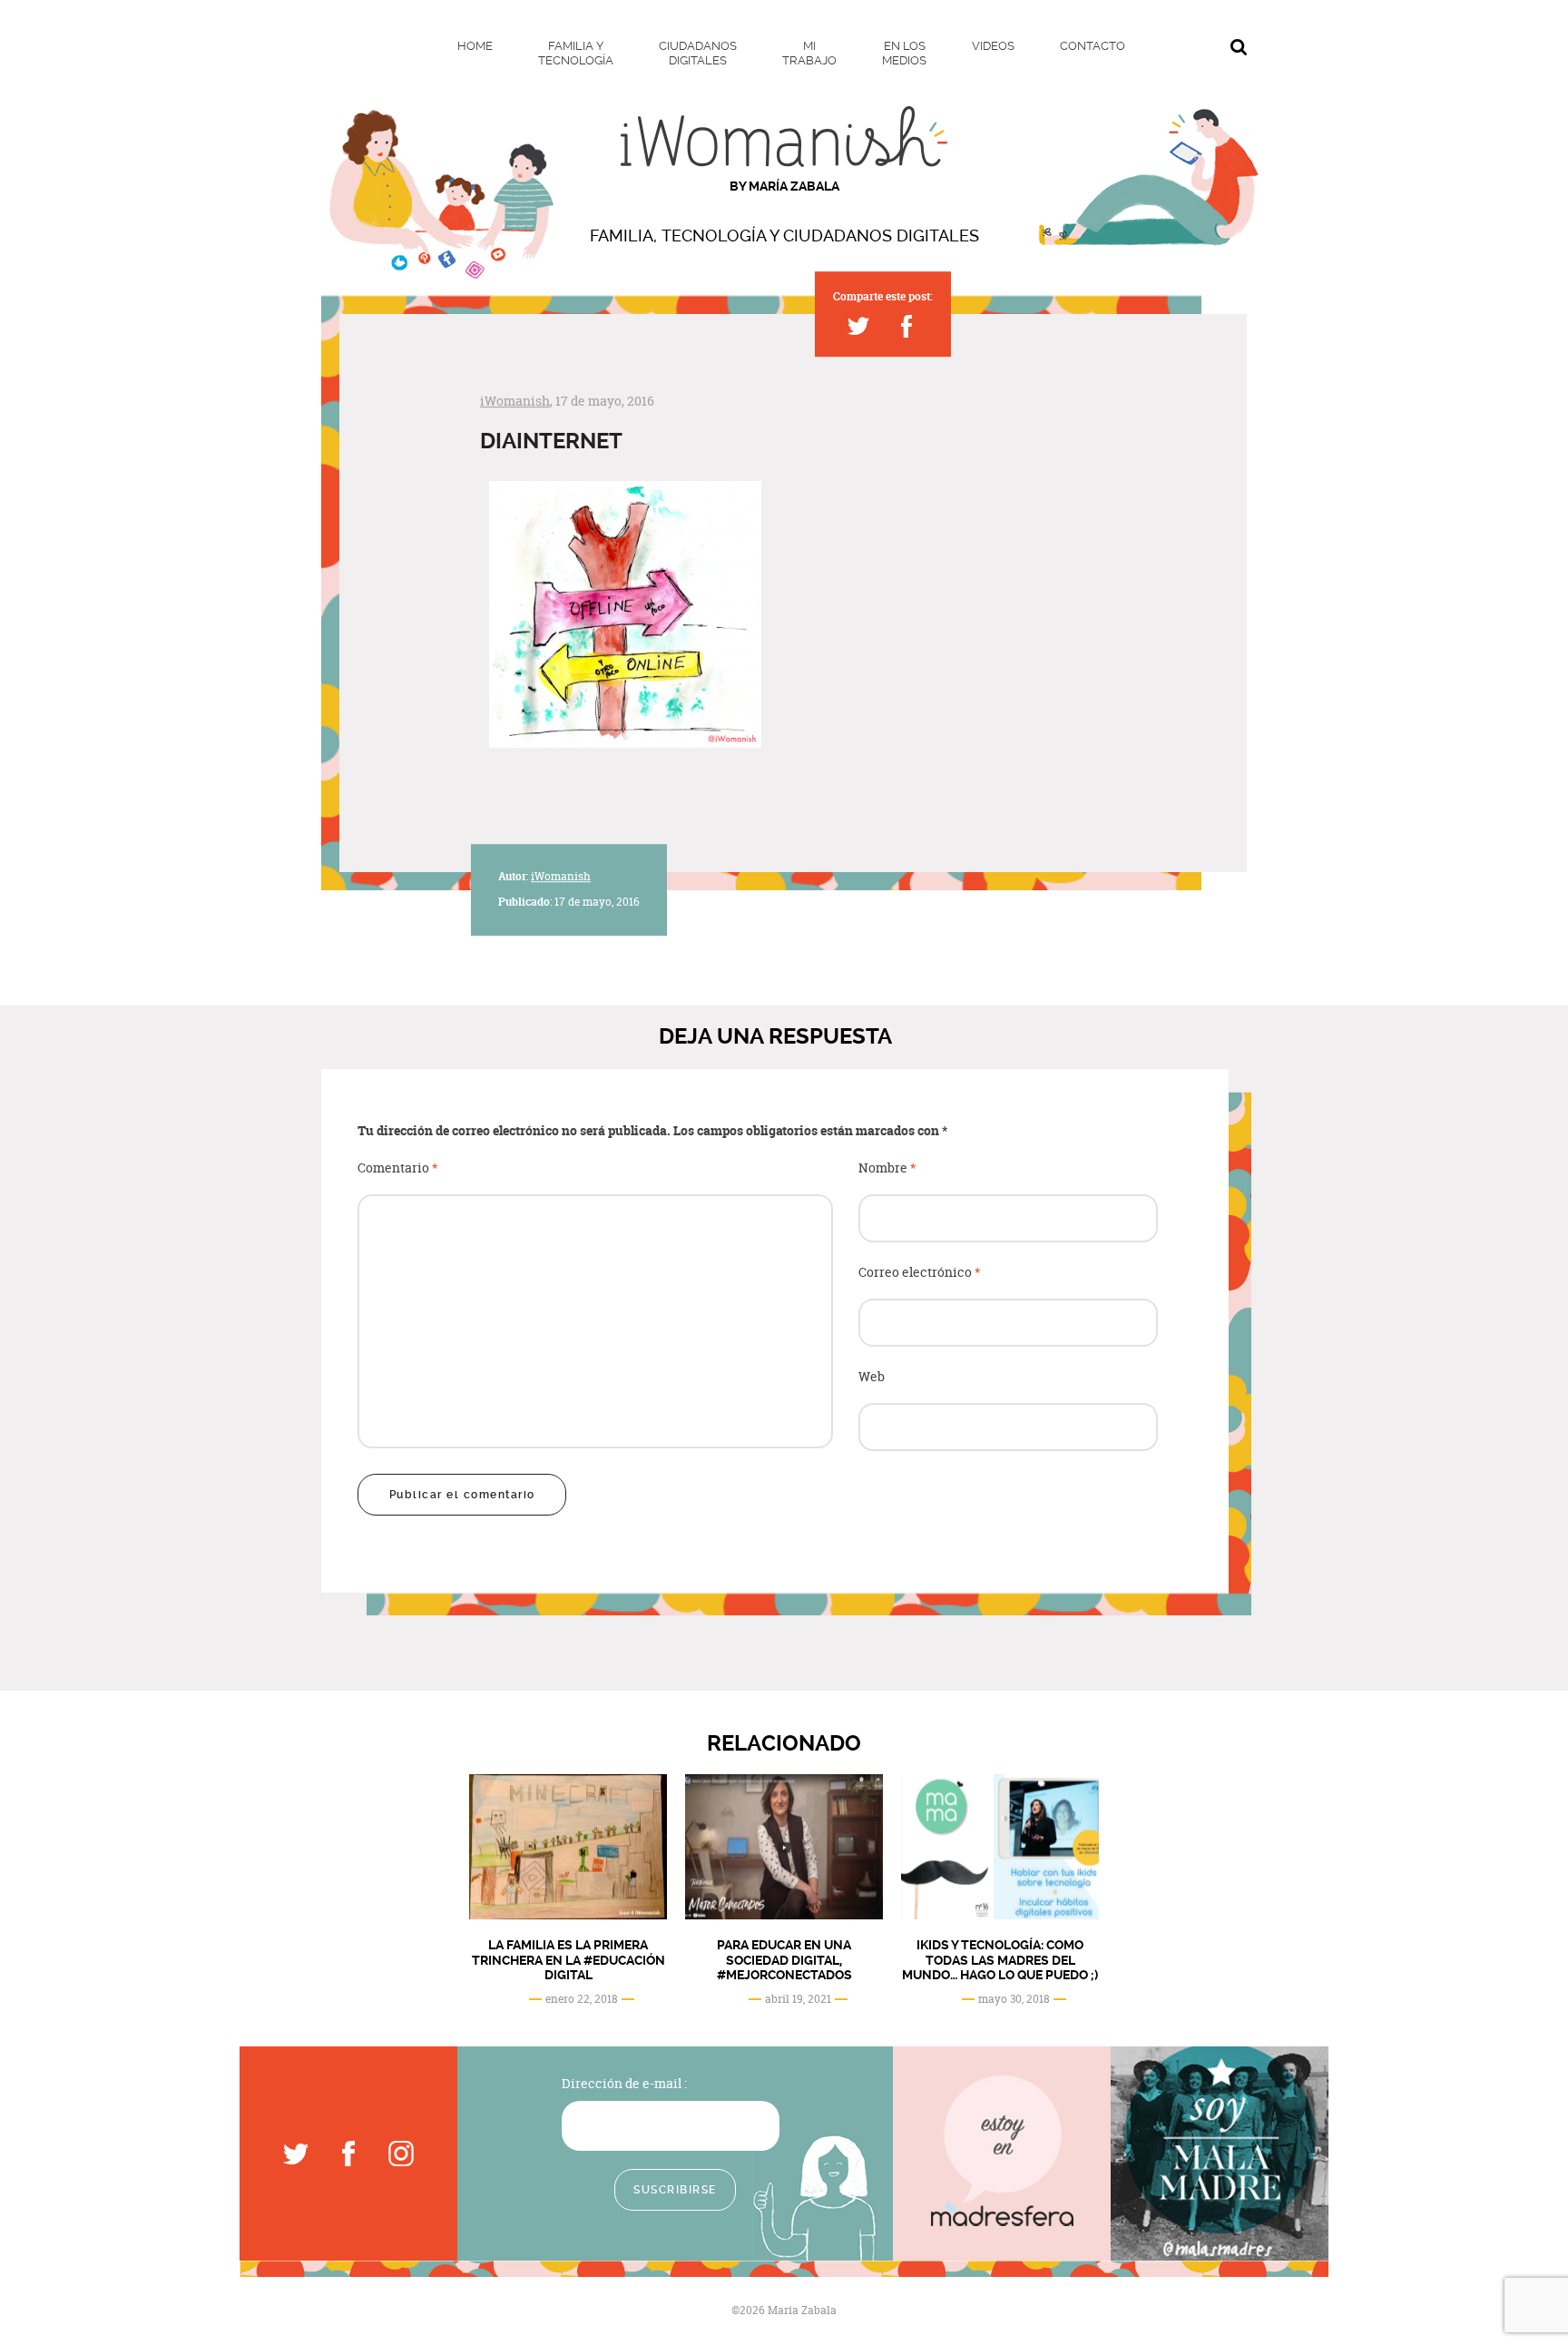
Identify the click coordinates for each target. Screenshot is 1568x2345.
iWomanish (515, 401)
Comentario (398, 1168)
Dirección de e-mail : (624, 2083)
